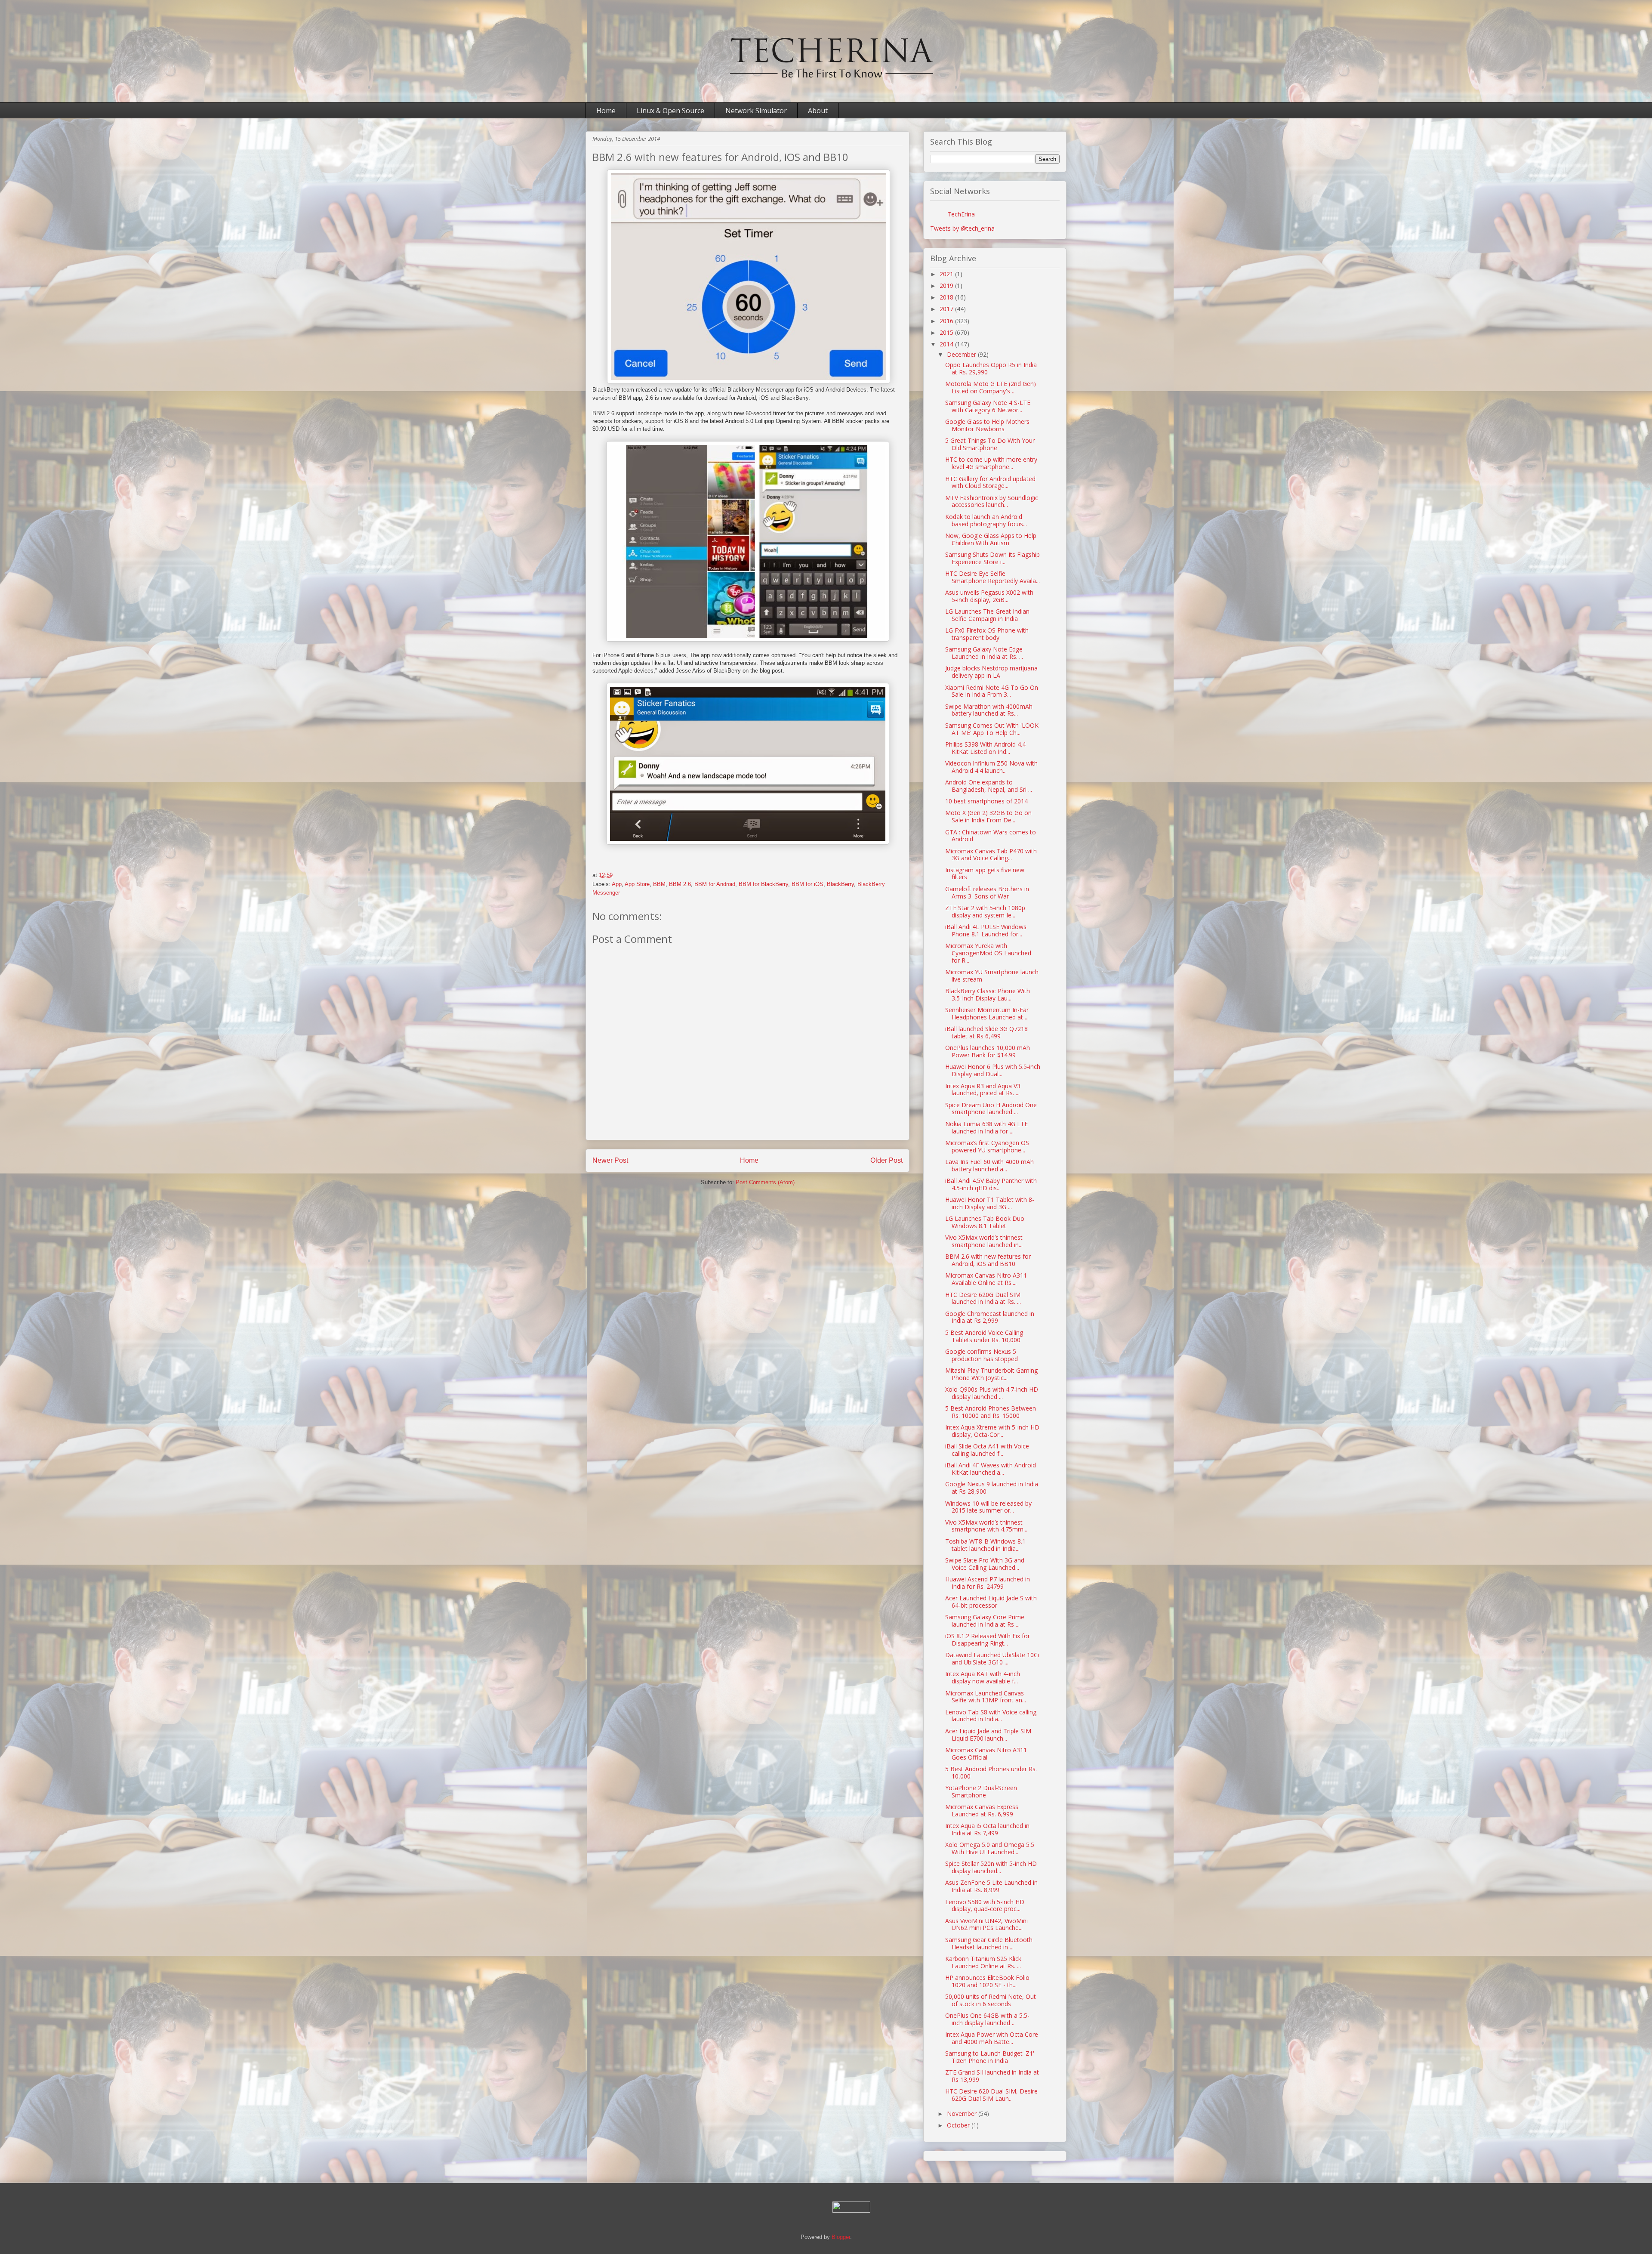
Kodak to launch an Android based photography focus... (986, 520)
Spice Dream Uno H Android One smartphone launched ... (991, 1108)
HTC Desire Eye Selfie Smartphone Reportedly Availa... (992, 577)
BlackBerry (840, 884)
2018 (947, 297)
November (963, 2114)
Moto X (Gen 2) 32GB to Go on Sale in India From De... (988, 816)
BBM (659, 884)
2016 (947, 321)
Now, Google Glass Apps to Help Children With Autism (991, 539)
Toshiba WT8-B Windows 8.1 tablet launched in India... (985, 1545)
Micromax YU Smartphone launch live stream (992, 976)
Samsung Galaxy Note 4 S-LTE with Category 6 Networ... (988, 406)
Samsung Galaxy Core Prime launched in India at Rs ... (985, 1621)
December (962, 354)
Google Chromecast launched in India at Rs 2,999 (990, 1317)
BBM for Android (715, 884)
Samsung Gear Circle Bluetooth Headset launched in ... (989, 1943)
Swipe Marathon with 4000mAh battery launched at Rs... (989, 710)
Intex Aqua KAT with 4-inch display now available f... (983, 1677)
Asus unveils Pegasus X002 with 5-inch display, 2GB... (989, 596)
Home (606, 111)
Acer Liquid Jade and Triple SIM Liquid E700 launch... (988, 1735)
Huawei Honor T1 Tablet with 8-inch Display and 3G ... (990, 1203)
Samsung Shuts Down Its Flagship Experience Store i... (992, 558)
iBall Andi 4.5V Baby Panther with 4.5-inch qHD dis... (991, 1184)
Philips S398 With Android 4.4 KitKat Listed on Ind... (985, 748)
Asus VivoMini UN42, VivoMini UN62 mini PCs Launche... (986, 1924)
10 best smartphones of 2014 (986, 801)
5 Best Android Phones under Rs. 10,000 (991, 1772)
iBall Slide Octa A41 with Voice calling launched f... (987, 1450)
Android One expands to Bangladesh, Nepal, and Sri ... (989, 786)
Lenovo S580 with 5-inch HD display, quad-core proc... (985, 1905)
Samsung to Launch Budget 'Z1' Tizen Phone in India (990, 2057)
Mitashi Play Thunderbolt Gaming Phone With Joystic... (991, 1374)
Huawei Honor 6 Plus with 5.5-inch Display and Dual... (993, 1070)
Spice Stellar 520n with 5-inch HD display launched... (991, 1867)
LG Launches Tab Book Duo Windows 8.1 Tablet (985, 1222)
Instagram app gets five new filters (985, 874)
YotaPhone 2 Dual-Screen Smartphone (981, 1791)
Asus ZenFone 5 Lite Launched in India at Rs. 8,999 (991, 1886)
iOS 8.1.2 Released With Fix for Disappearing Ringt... (988, 1640)
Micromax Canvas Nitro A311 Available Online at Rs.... (986, 1279)
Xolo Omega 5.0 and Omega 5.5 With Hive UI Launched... (990, 1848)
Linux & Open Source (670, 111)
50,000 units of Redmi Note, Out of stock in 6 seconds (991, 2000)
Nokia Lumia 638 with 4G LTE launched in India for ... (986, 1127)
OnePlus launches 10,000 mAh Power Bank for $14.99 (988, 1051)
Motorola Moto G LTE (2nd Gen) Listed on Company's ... (991, 387)
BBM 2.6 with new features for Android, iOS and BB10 (988, 1260)
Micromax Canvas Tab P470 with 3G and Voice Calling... (991, 855)
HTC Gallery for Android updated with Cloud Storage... (990, 482)
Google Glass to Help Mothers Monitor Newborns (987, 425)
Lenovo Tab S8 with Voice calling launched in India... (991, 1716)
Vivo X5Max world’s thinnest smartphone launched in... (984, 1241)
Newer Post (610, 1160)
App (617, 884)
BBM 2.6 (680, 884)
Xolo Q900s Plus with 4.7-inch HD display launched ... (992, 1393)
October (959, 2125)
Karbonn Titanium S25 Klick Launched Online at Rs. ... (983, 1962)
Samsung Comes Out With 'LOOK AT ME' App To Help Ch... (992, 729)
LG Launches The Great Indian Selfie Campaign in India (987, 615)
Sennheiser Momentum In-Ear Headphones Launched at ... (987, 1013)
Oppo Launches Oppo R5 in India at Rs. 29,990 (991, 368)
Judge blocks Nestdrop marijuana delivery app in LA (991, 672)
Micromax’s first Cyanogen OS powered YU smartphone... (987, 1146)
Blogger (841, 2237)
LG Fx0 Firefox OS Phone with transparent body (987, 634)
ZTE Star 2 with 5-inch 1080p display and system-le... (985, 911)
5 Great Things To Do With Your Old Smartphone (990, 444)
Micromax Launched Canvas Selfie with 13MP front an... (986, 1697)
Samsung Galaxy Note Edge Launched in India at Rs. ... (984, 653)
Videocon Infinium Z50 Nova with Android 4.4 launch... (991, 767)
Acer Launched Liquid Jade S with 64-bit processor (991, 1602)
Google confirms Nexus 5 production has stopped (982, 1355)
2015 (947, 332)
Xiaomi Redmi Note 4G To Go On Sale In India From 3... (992, 691)
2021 (947, 274)
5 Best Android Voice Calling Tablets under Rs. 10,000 (984, 1336)
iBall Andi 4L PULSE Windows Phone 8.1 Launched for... (986, 930)
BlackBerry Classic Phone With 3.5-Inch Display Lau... (988, 994)
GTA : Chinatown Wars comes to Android (991, 836)
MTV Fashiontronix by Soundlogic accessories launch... (992, 501)
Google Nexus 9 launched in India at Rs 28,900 (992, 1488)
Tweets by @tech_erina (962, 228)
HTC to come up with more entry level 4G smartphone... (991, 463)
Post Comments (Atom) (765, 1182)
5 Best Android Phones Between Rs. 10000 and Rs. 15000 (991, 1412)
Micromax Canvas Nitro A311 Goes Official (986, 1754)
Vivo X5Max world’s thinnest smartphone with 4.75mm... (986, 1526)
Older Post (886, 1160)
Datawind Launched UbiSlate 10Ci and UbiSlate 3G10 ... (992, 1658)
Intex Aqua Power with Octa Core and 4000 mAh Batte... (992, 2038)
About (818, 111)
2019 (947, 286)
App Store (637, 884)
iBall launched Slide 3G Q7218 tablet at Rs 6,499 (986, 1032)
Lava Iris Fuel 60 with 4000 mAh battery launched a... (989, 1165)
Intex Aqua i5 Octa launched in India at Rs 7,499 (987, 1829)
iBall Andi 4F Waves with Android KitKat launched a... (991, 1469)
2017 (947, 309)
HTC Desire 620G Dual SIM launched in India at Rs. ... (983, 1298)
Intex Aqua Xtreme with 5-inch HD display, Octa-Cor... (992, 1431)
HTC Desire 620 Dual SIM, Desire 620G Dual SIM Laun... (991, 2095)
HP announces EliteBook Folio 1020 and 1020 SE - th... (987, 1981)
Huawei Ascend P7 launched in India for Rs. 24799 (988, 1583)
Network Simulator (756, 111)
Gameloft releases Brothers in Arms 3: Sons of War (987, 892)
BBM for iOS (808, 884)
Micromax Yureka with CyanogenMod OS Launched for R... (988, 953)
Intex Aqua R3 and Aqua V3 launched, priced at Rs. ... (983, 1090)
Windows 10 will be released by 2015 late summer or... (988, 1507)
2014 (947, 344)
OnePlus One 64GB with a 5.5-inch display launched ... (987, 2019)
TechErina (961, 214)
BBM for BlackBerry (763, 884)
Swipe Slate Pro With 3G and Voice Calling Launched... (985, 1564)
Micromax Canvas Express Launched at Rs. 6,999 (982, 1810)
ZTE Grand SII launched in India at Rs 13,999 (992, 2076)
